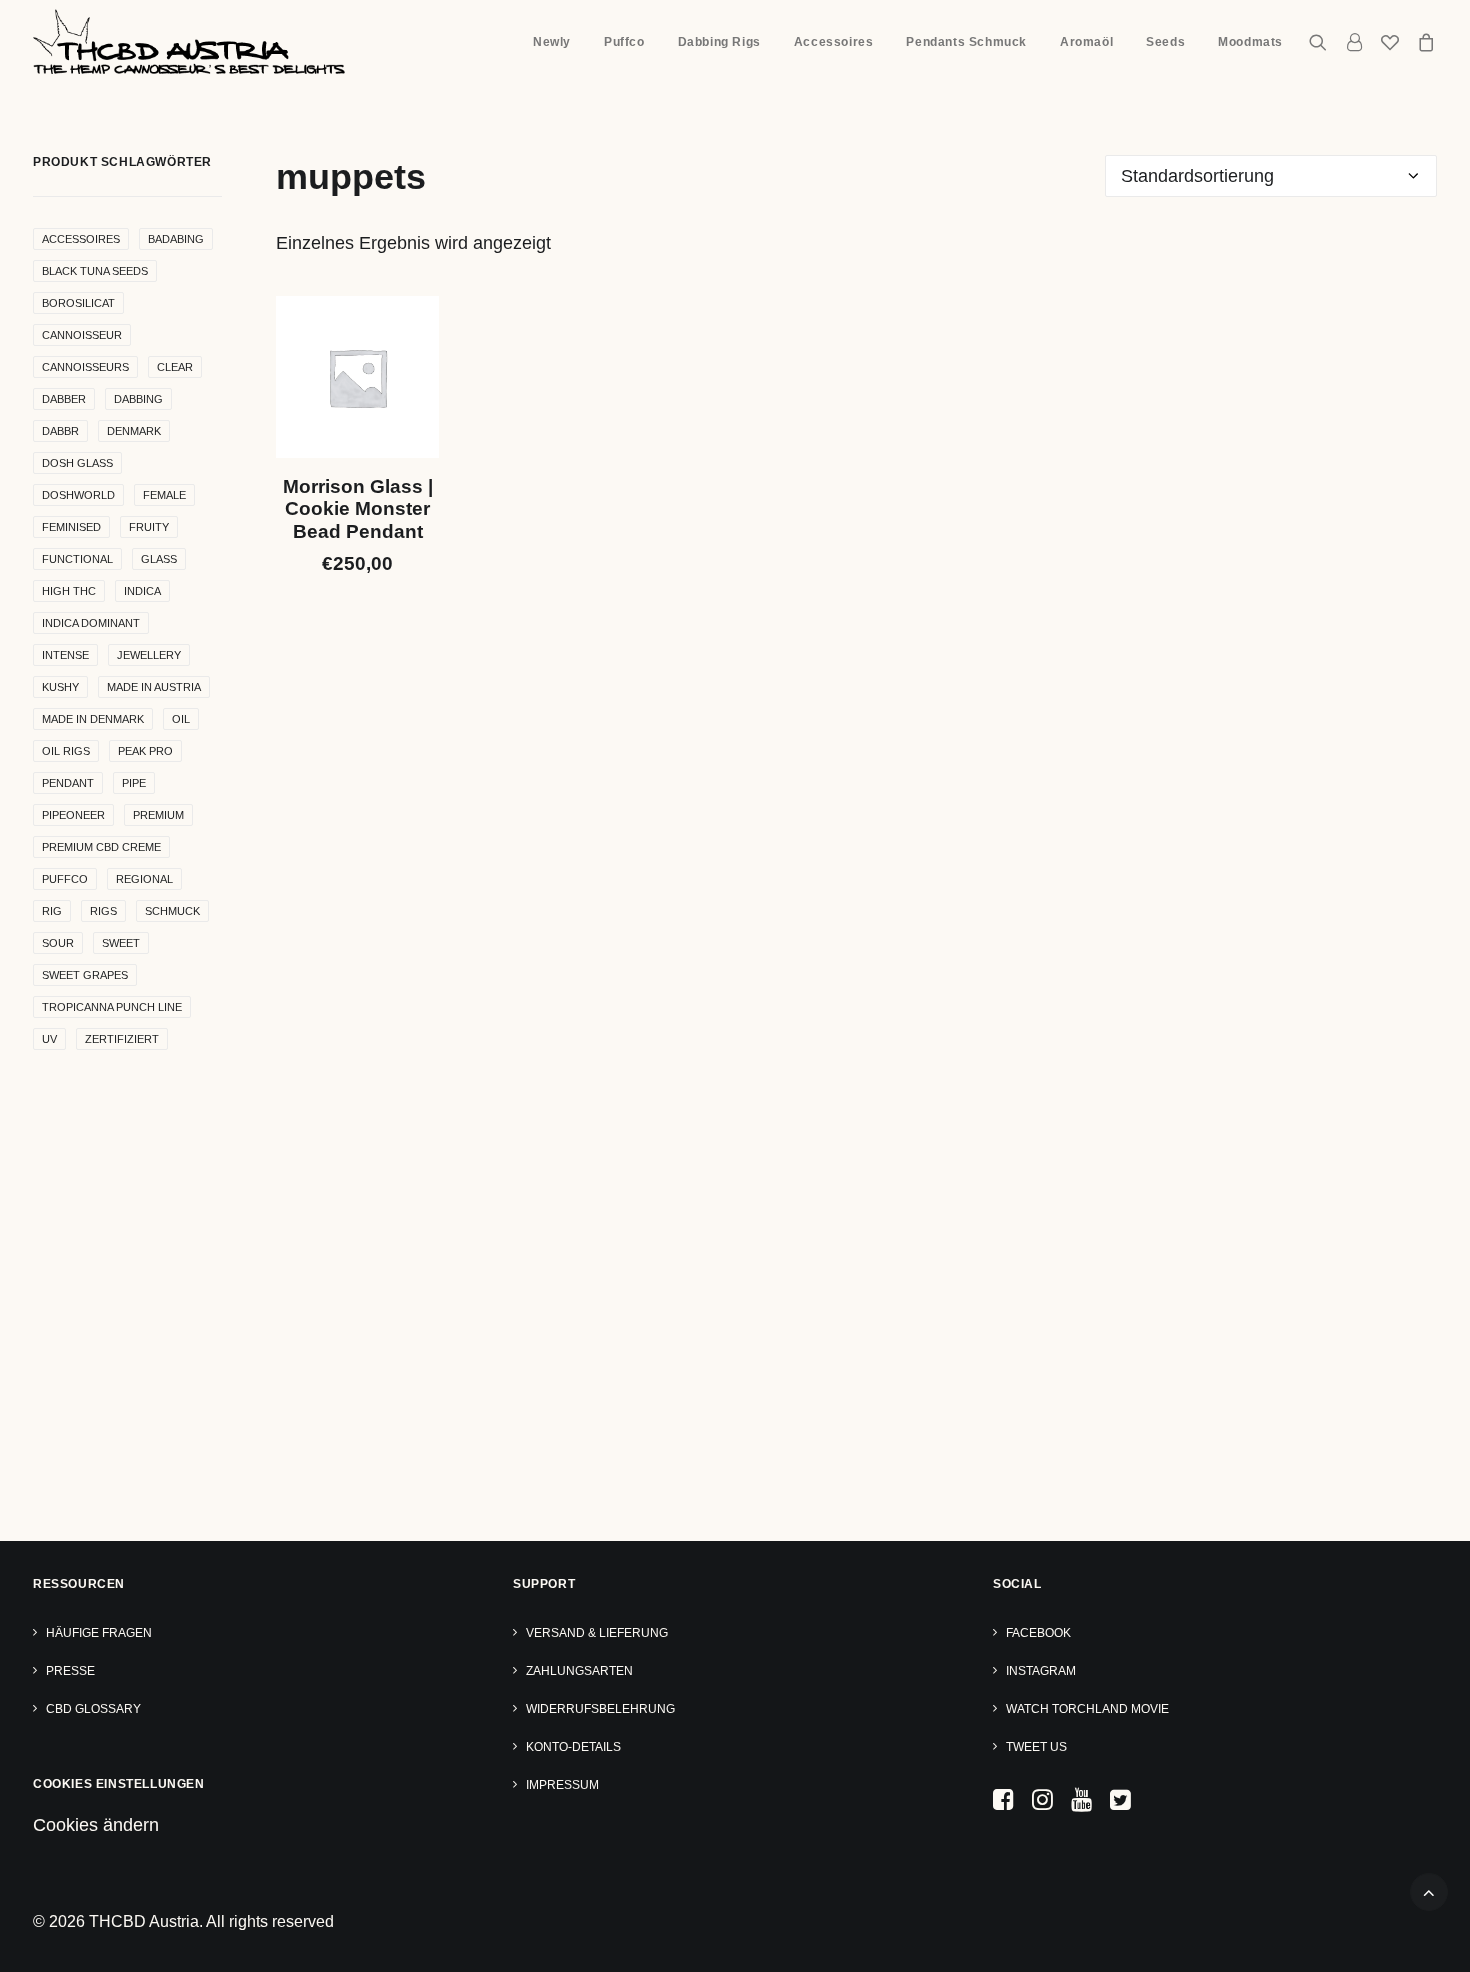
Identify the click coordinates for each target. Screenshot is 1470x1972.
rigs (103, 911)
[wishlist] (1390, 41)
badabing (176, 239)
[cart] (1422, 41)
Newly (552, 42)
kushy (60, 687)
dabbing (138, 399)
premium (158, 815)
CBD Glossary (93, 1709)
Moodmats (1250, 42)
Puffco (624, 42)
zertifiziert (122, 1039)
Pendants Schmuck (966, 42)
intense (65, 655)
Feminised (71, 527)
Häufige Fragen (99, 1633)
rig (52, 911)
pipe (134, 783)
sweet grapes (85, 975)
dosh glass (77, 463)
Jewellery (149, 655)
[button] (1322, 41)
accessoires (81, 239)
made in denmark (93, 719)
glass (159, 559)
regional (144, 879)
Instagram (1041, 1671)
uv (49, 1039)
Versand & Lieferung (597, 1633)
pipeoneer (73, 815)
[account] (1354, 41)
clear (175, 367)
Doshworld (78, 495)
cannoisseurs (85, 367)
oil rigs (66, 751)
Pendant (68, 783)
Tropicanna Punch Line (112, 1007)
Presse (70, 1671)
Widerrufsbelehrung (600, 1709)
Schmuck (172, 911)
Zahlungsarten (579, 1671)
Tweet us (1036, 1747)
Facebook (1038, 1633)
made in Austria (154, 687)
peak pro (145, 751)
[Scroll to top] (1429, 1891)
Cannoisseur (82, 335)
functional (77, 559)
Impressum (562, 1785)
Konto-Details (573, 1747)
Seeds (1165, 42)
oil (181, 719)
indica (142, 591)
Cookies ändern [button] (96, 1825)
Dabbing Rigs (719, 42)
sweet (121, 943)
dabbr (60, 431)
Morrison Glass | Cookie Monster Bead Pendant (358, 509)
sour (58, 943)
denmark (134, 431)
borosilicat (78, 303)
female (164, 495)
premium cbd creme (101, 847)
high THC (69, 591)
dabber (64, 399)
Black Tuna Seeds (95, 271)
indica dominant (91, 623)
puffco (65, 879)
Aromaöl (1086, 42)
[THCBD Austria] (189, 41)
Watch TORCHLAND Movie (1087, 1709)
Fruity (149, 527)
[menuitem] (552, 41)
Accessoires (834, 42)
